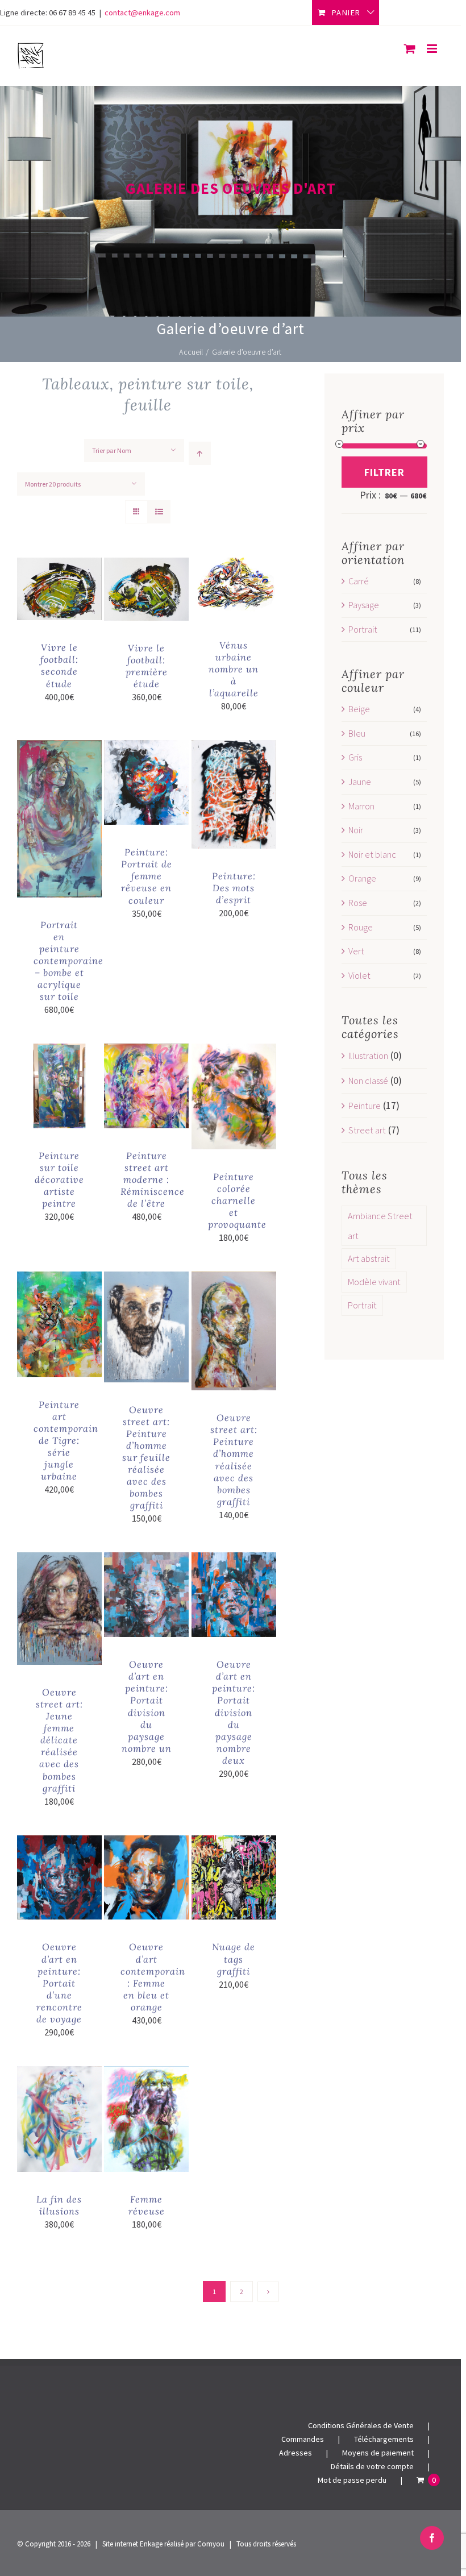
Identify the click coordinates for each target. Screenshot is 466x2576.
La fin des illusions (59, 2205)
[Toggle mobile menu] (433, 49)
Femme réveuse (147, 2205)
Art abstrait (369, 1258)
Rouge (361, 927)
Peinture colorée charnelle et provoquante (237, 1200)
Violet (359, 975)
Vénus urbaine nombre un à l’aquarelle (234, 669)
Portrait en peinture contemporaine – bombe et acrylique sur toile (68, 961)
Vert (356, 951)
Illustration (368, 1056)
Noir (356, 830)
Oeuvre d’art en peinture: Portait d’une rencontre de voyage (59, 1983)
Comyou (211, 2544)
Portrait (363, 629)
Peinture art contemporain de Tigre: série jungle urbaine (66, 1440)
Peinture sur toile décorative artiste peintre (59, 1179)
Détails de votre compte (372, 2466)
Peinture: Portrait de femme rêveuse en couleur (147, 876)
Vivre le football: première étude (147, 666)
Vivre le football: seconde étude (59, 665)
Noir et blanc (372, 854)
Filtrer (384, 472)
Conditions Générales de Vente (361, 2425)
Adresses (296, 2453)
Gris (355, 757)
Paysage (364, 605)
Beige (359, 709)
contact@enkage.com (142, 13)
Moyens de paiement (378, 2453)
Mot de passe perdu (352, 2480)
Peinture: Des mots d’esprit (234, 888)
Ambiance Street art (380, 1226)
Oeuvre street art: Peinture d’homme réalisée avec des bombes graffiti (234, 1459)
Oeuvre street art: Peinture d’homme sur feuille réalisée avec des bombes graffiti (146, 1458)
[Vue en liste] (159, 512)
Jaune (360, 782)
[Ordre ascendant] (200, 453)
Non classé (368, 1081)
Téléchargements (384, 2439)
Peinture (365, 1106)
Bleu (357, 733)
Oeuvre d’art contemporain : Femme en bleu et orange (153, 1977)
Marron (361, 806)
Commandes (303, 2439)
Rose (358, 903)
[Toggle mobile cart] (410, 49)
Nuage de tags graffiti (234, 1959)
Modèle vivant (374, 1282)
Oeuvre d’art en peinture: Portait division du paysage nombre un (147, 1706)
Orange (362, 878)
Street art (367, 1130)
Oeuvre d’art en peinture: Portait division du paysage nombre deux (234, 1712)
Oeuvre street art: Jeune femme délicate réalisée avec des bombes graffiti (59, 1740)
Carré (359, 581)
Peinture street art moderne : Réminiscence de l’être (153, 1179)
